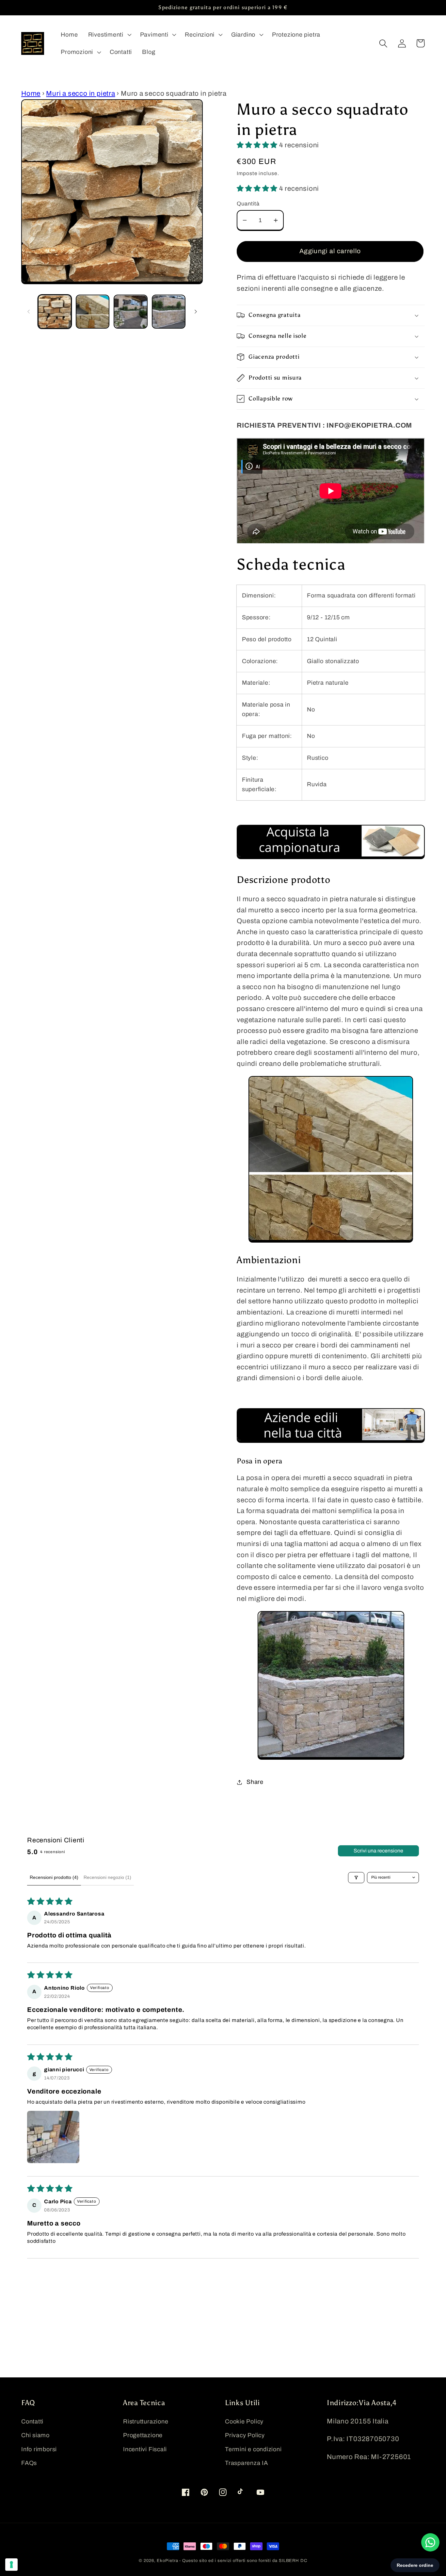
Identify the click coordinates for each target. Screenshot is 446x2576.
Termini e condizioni (253, 2449)
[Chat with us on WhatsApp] (430, 2542)
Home (31, 93)
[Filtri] (356, 1878)
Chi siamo (35, 2435)
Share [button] (255, 1782)
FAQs (29, 2463)
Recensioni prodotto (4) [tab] (54, 1877)
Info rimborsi (39, 2449)
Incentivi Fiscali (145, 2449)
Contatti (32, 2421)
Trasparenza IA (247, 2463)
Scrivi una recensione (378, 1851)
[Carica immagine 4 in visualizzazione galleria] (169, 312)
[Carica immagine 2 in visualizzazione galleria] (93, 312)
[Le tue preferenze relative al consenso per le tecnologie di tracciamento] (11, 2565)
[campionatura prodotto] (331, 860)
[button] (109, 35)
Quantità (248, 204)
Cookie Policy (244, 2421)
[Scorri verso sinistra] (28, 312)
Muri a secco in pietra (80, 93)
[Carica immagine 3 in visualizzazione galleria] (130, 312)
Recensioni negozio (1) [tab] (107, 1877)
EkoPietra (168, 2561)
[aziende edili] (331, 1444)
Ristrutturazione (146, 2421)
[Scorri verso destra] (196, 312)
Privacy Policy (245, 2435)
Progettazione (143, 2435)
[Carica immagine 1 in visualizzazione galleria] (55, 312)
